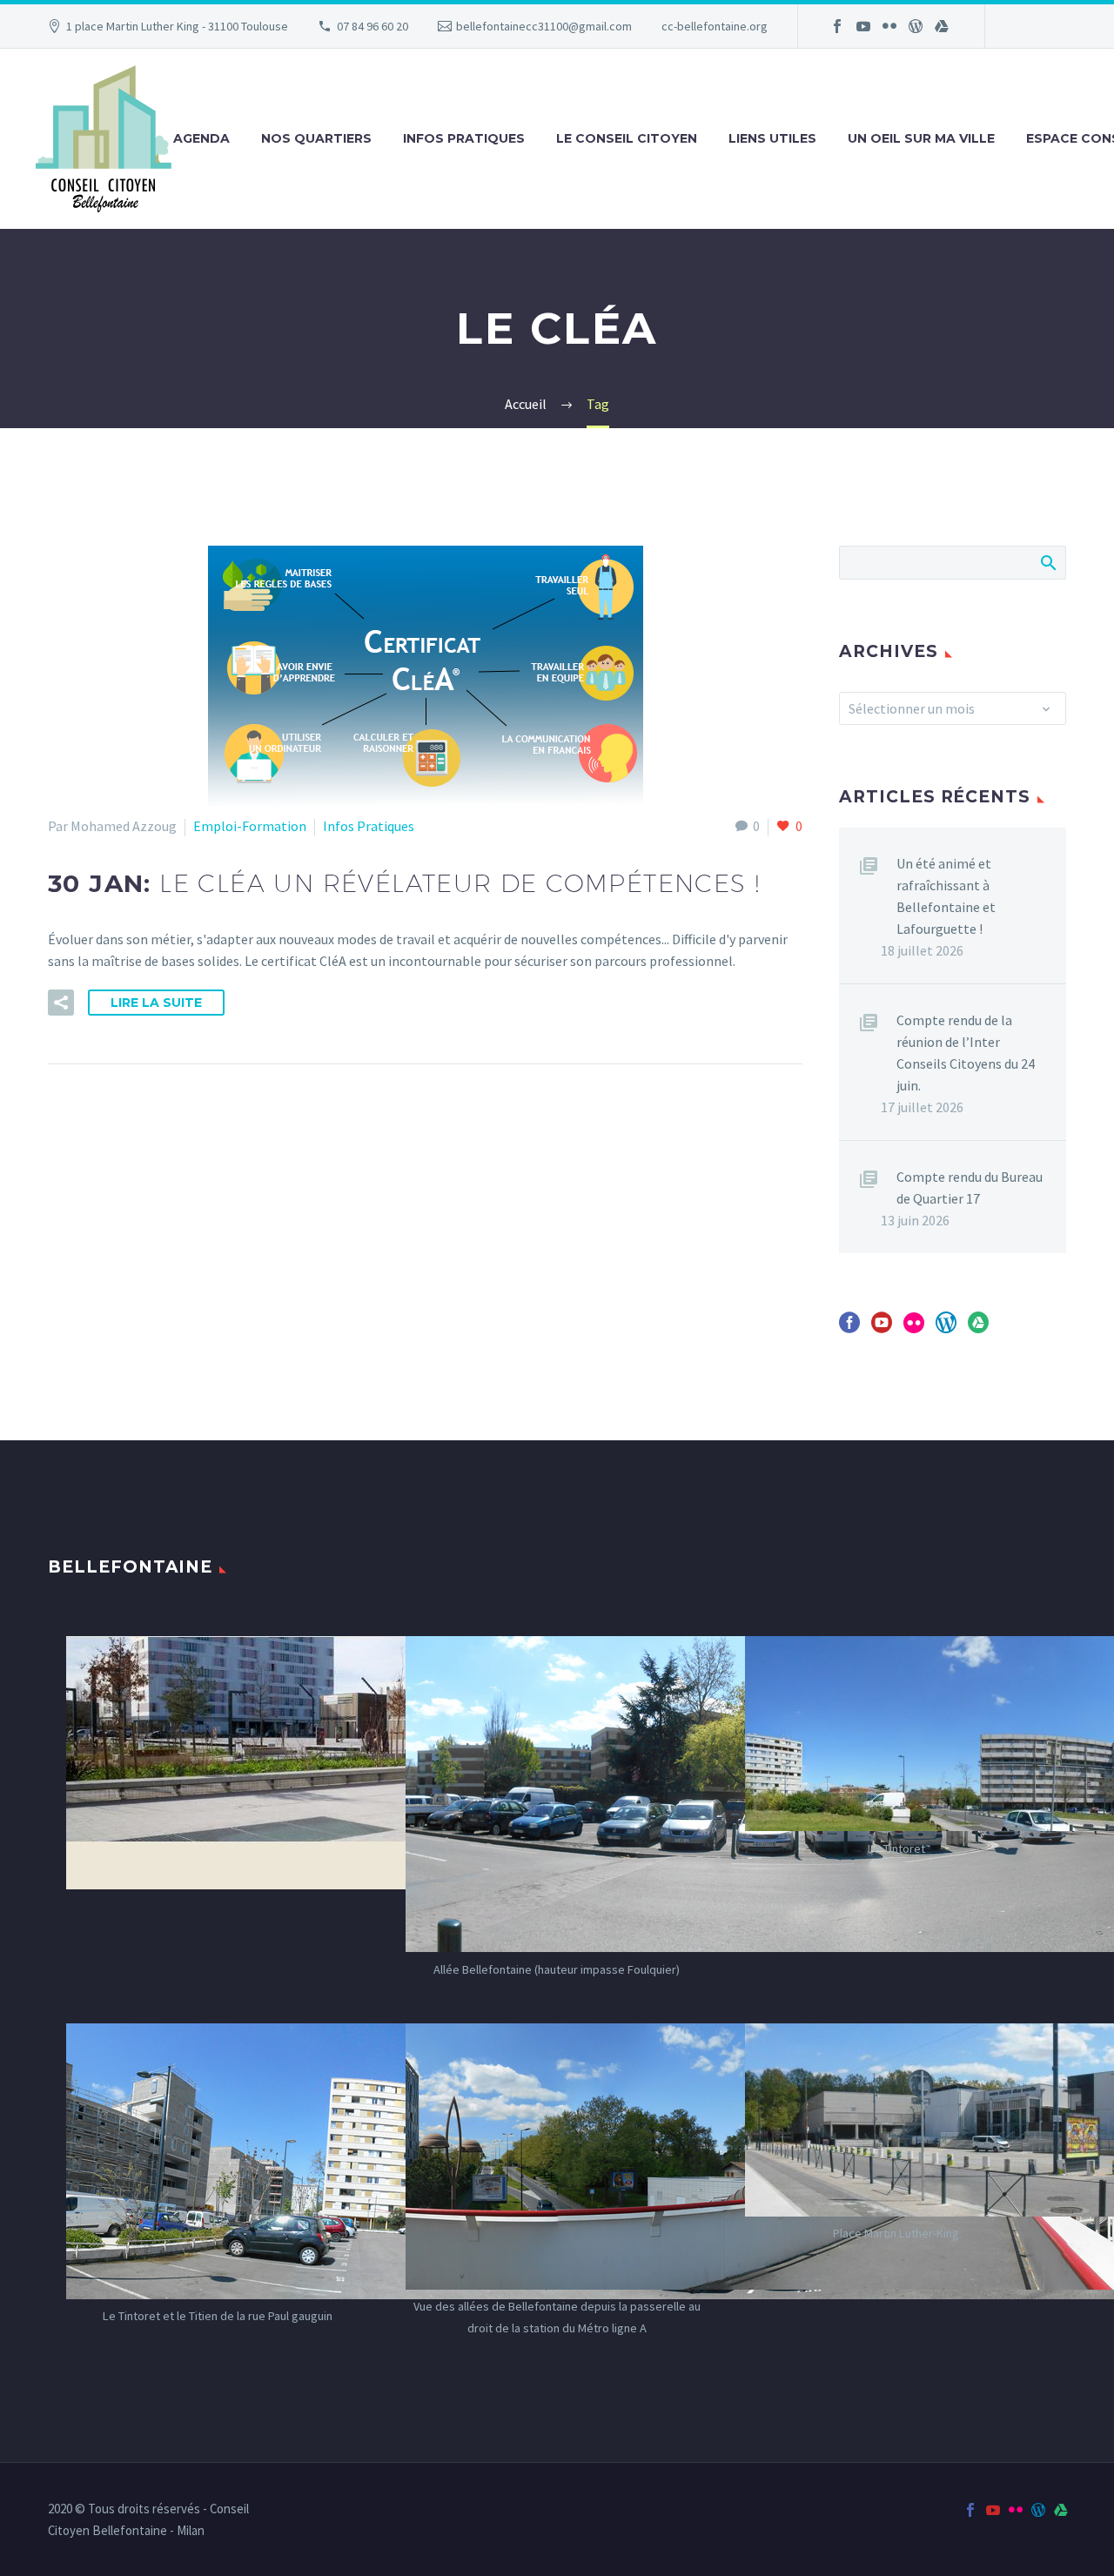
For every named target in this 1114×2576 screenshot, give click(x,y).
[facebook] (849, 1328)
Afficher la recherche (1047, 562)
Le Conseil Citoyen (627, 138)
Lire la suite (156, 1003)
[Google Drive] (942, 26)
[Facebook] (837, 26)
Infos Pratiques (464, 138)
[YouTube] (863, 26)
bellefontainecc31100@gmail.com (544, 26)
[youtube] (882, 1328)
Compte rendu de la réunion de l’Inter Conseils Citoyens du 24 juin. (966, 1053)
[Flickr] (889, 26)
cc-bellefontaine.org (715, 26)
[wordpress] (946, 1328)
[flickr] (914, 1328)
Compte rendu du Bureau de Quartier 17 (970, 1187)
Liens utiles (772, 138)
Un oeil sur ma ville (921, 138)
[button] (61, 1003)
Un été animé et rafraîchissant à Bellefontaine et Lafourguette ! (946, 896)
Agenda (201, 138)
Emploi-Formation (250, 826)
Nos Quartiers (316, 138)
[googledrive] (978, 1328)
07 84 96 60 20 (372, 26)
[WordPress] (916, 26)
